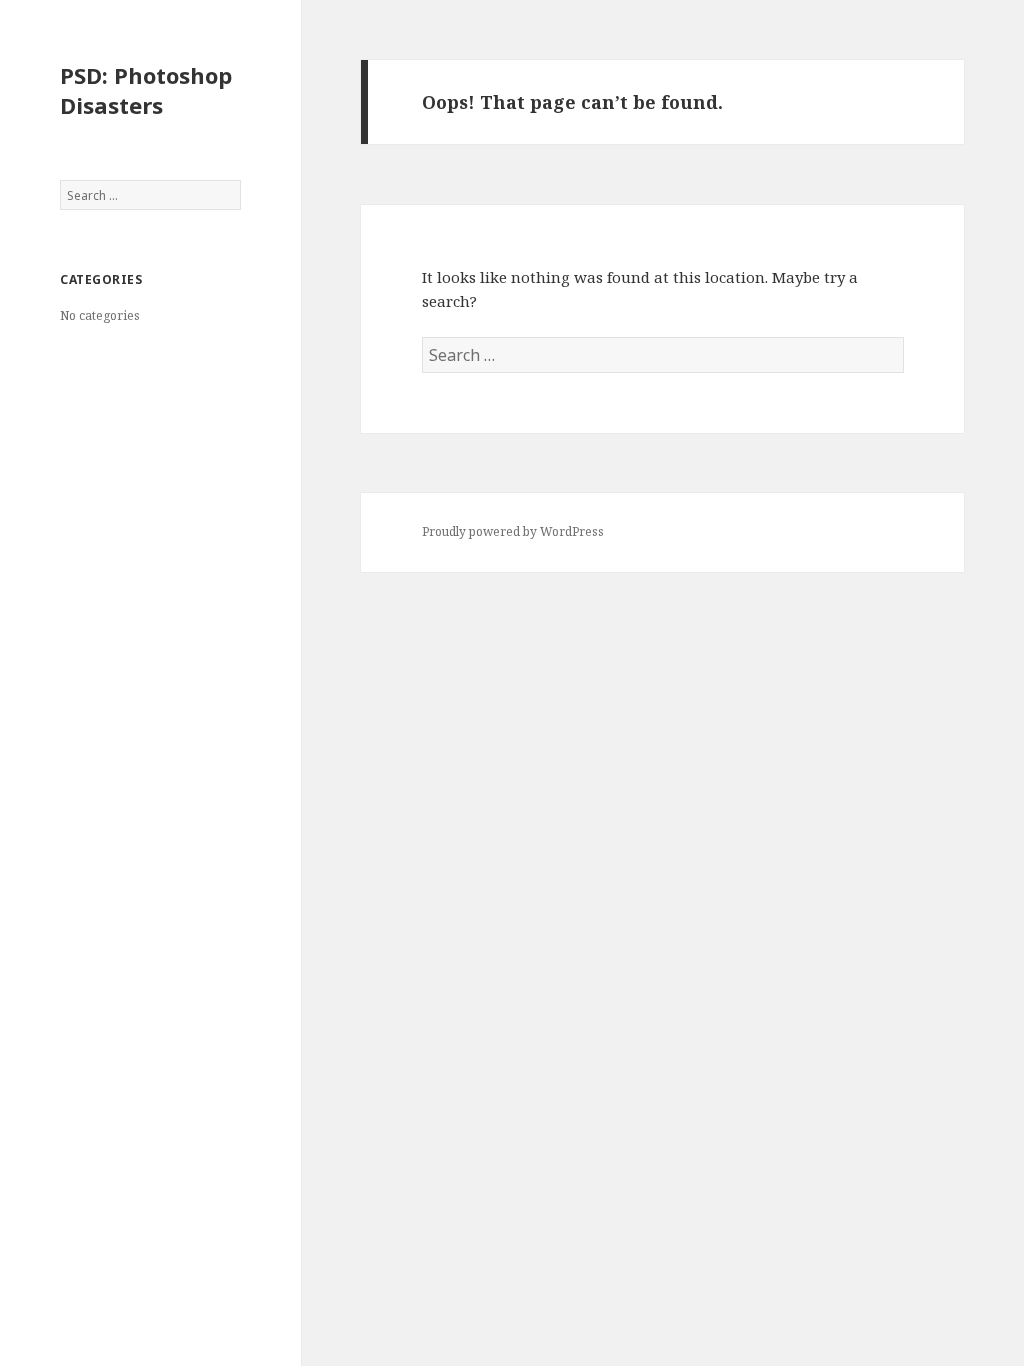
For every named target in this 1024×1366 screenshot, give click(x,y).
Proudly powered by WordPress (513, 531)
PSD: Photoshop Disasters (146, 90)
